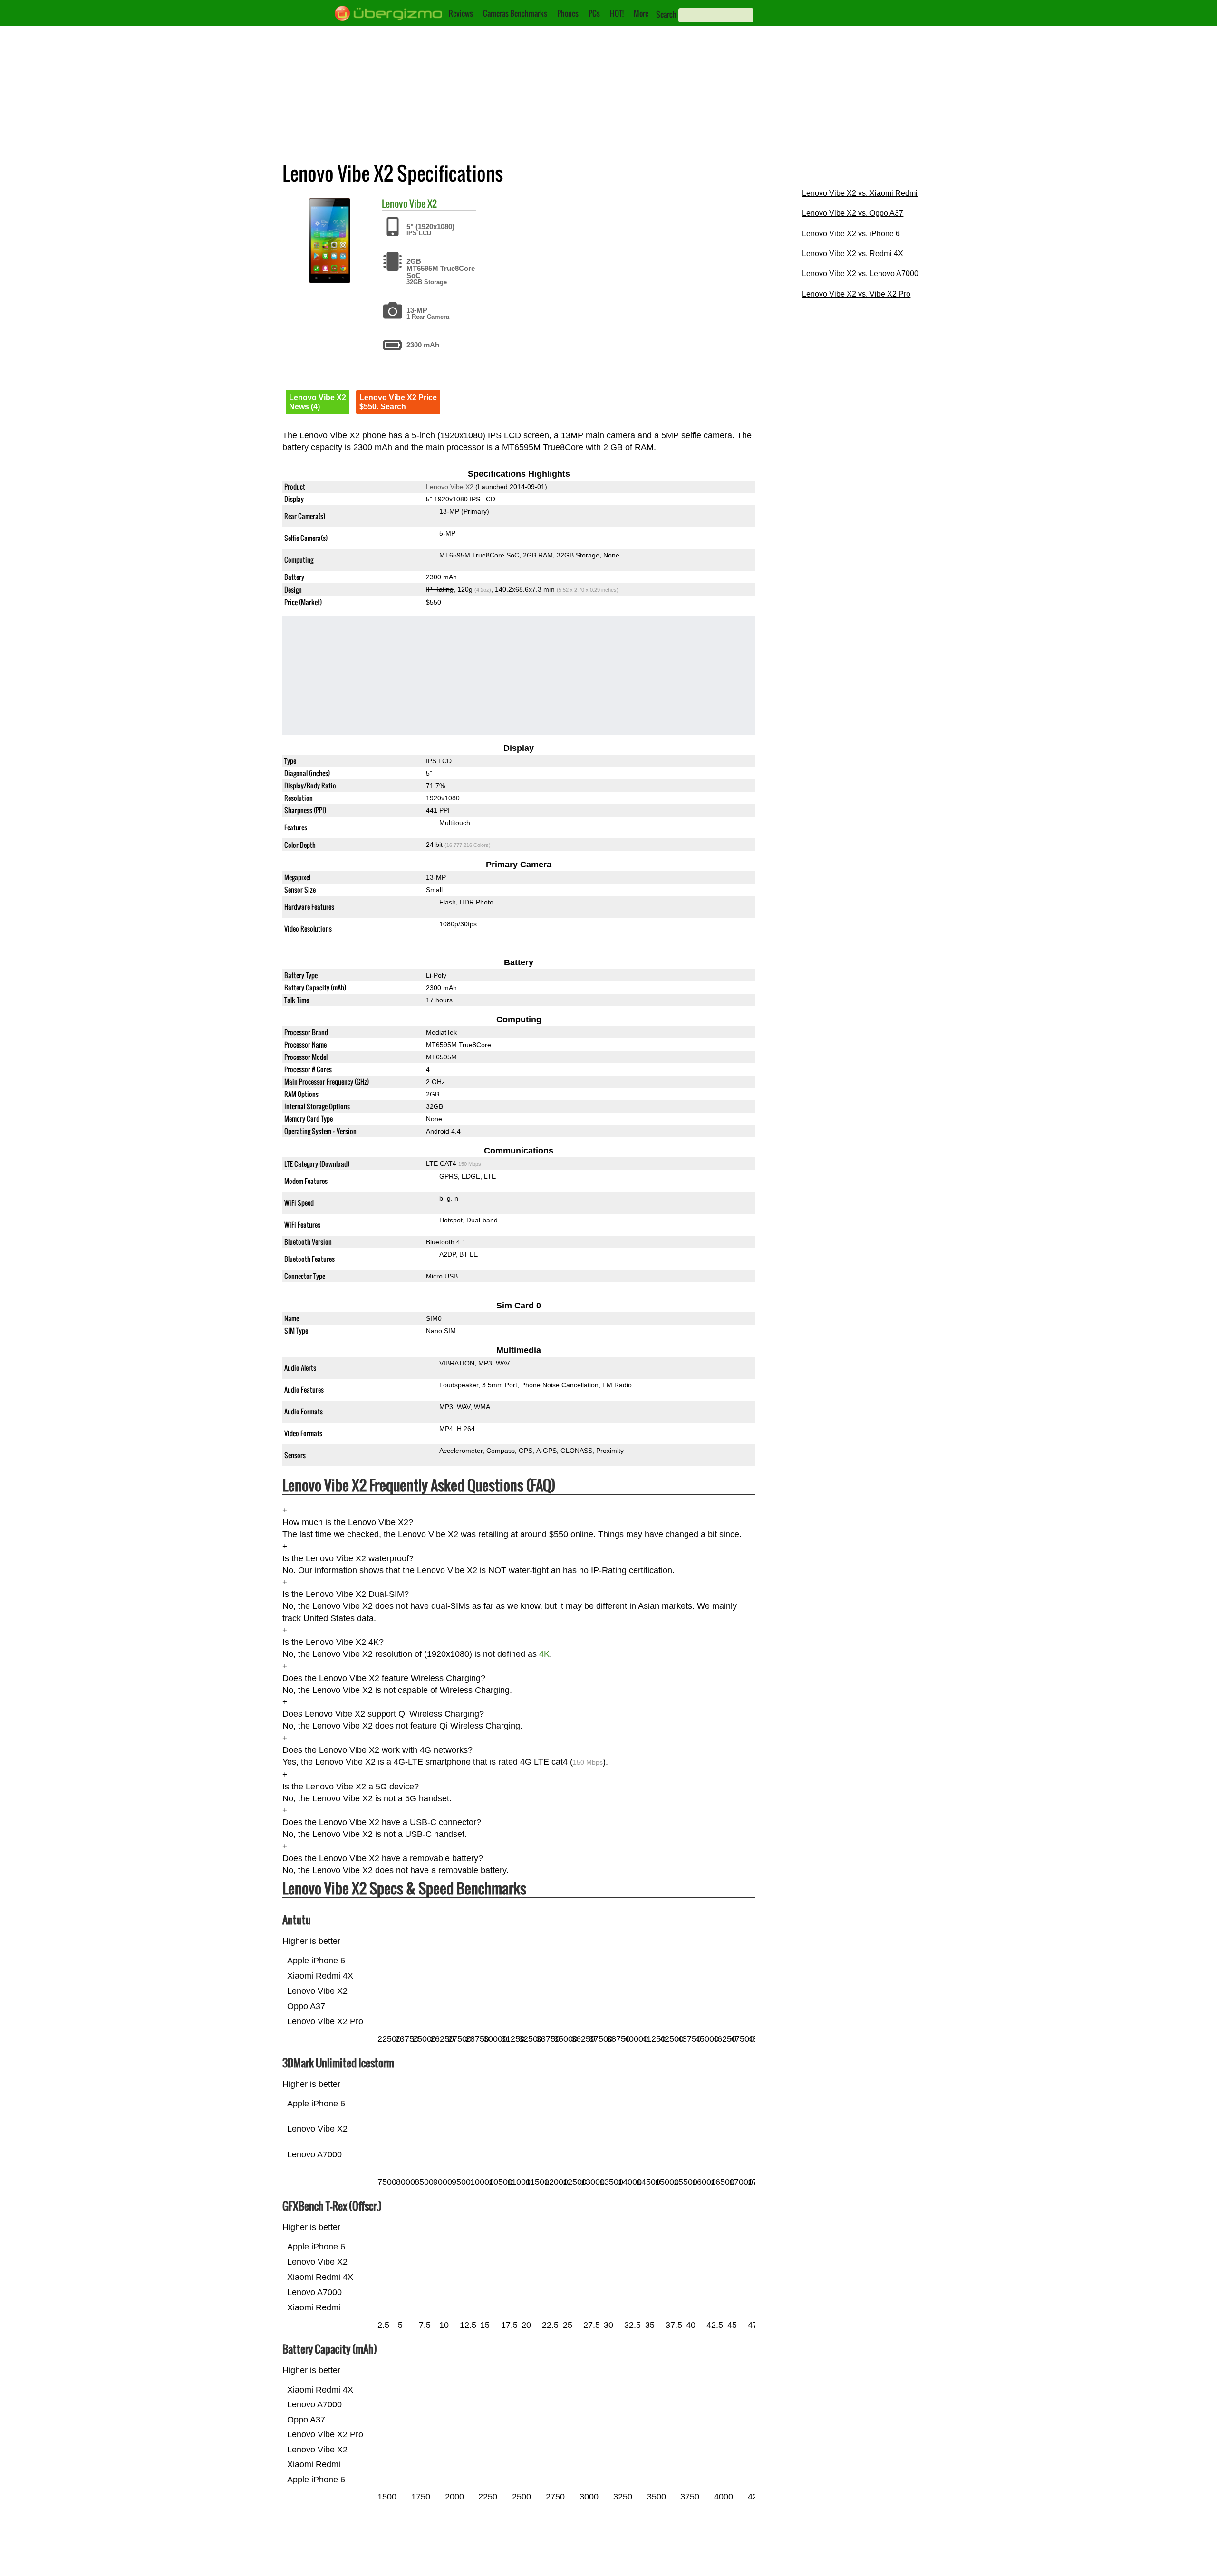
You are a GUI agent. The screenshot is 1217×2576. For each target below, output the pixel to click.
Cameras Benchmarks (515, 13)
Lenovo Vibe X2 (450, 487)
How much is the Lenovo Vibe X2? (348, 1522)
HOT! (617, 13)
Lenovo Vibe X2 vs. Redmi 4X (853, 254)
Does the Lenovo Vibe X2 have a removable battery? (383, 1858)
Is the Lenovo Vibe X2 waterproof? (348, 1558)
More (641, 13)
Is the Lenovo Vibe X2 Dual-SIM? (346, 1594)
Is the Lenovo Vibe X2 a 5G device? (351, 1787)
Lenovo (395, 203)
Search (666, 14)
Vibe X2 (423, 203)
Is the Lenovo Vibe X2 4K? (333, 1642)
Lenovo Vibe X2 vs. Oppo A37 (853, 213)
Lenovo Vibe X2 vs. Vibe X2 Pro (856, 294)
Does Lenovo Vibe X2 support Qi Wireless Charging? (383, 1714)
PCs (594, 13)
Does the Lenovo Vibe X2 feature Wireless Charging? (384, 1678)
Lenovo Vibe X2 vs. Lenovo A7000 (860, 274)
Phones (568, 13)
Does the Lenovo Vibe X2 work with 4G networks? (377, 1750)
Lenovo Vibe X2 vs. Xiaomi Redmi (860, 193)
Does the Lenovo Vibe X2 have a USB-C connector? (382, 1822)
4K (544, 1654)
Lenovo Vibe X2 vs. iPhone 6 (851, 234)
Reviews (461, 13)
